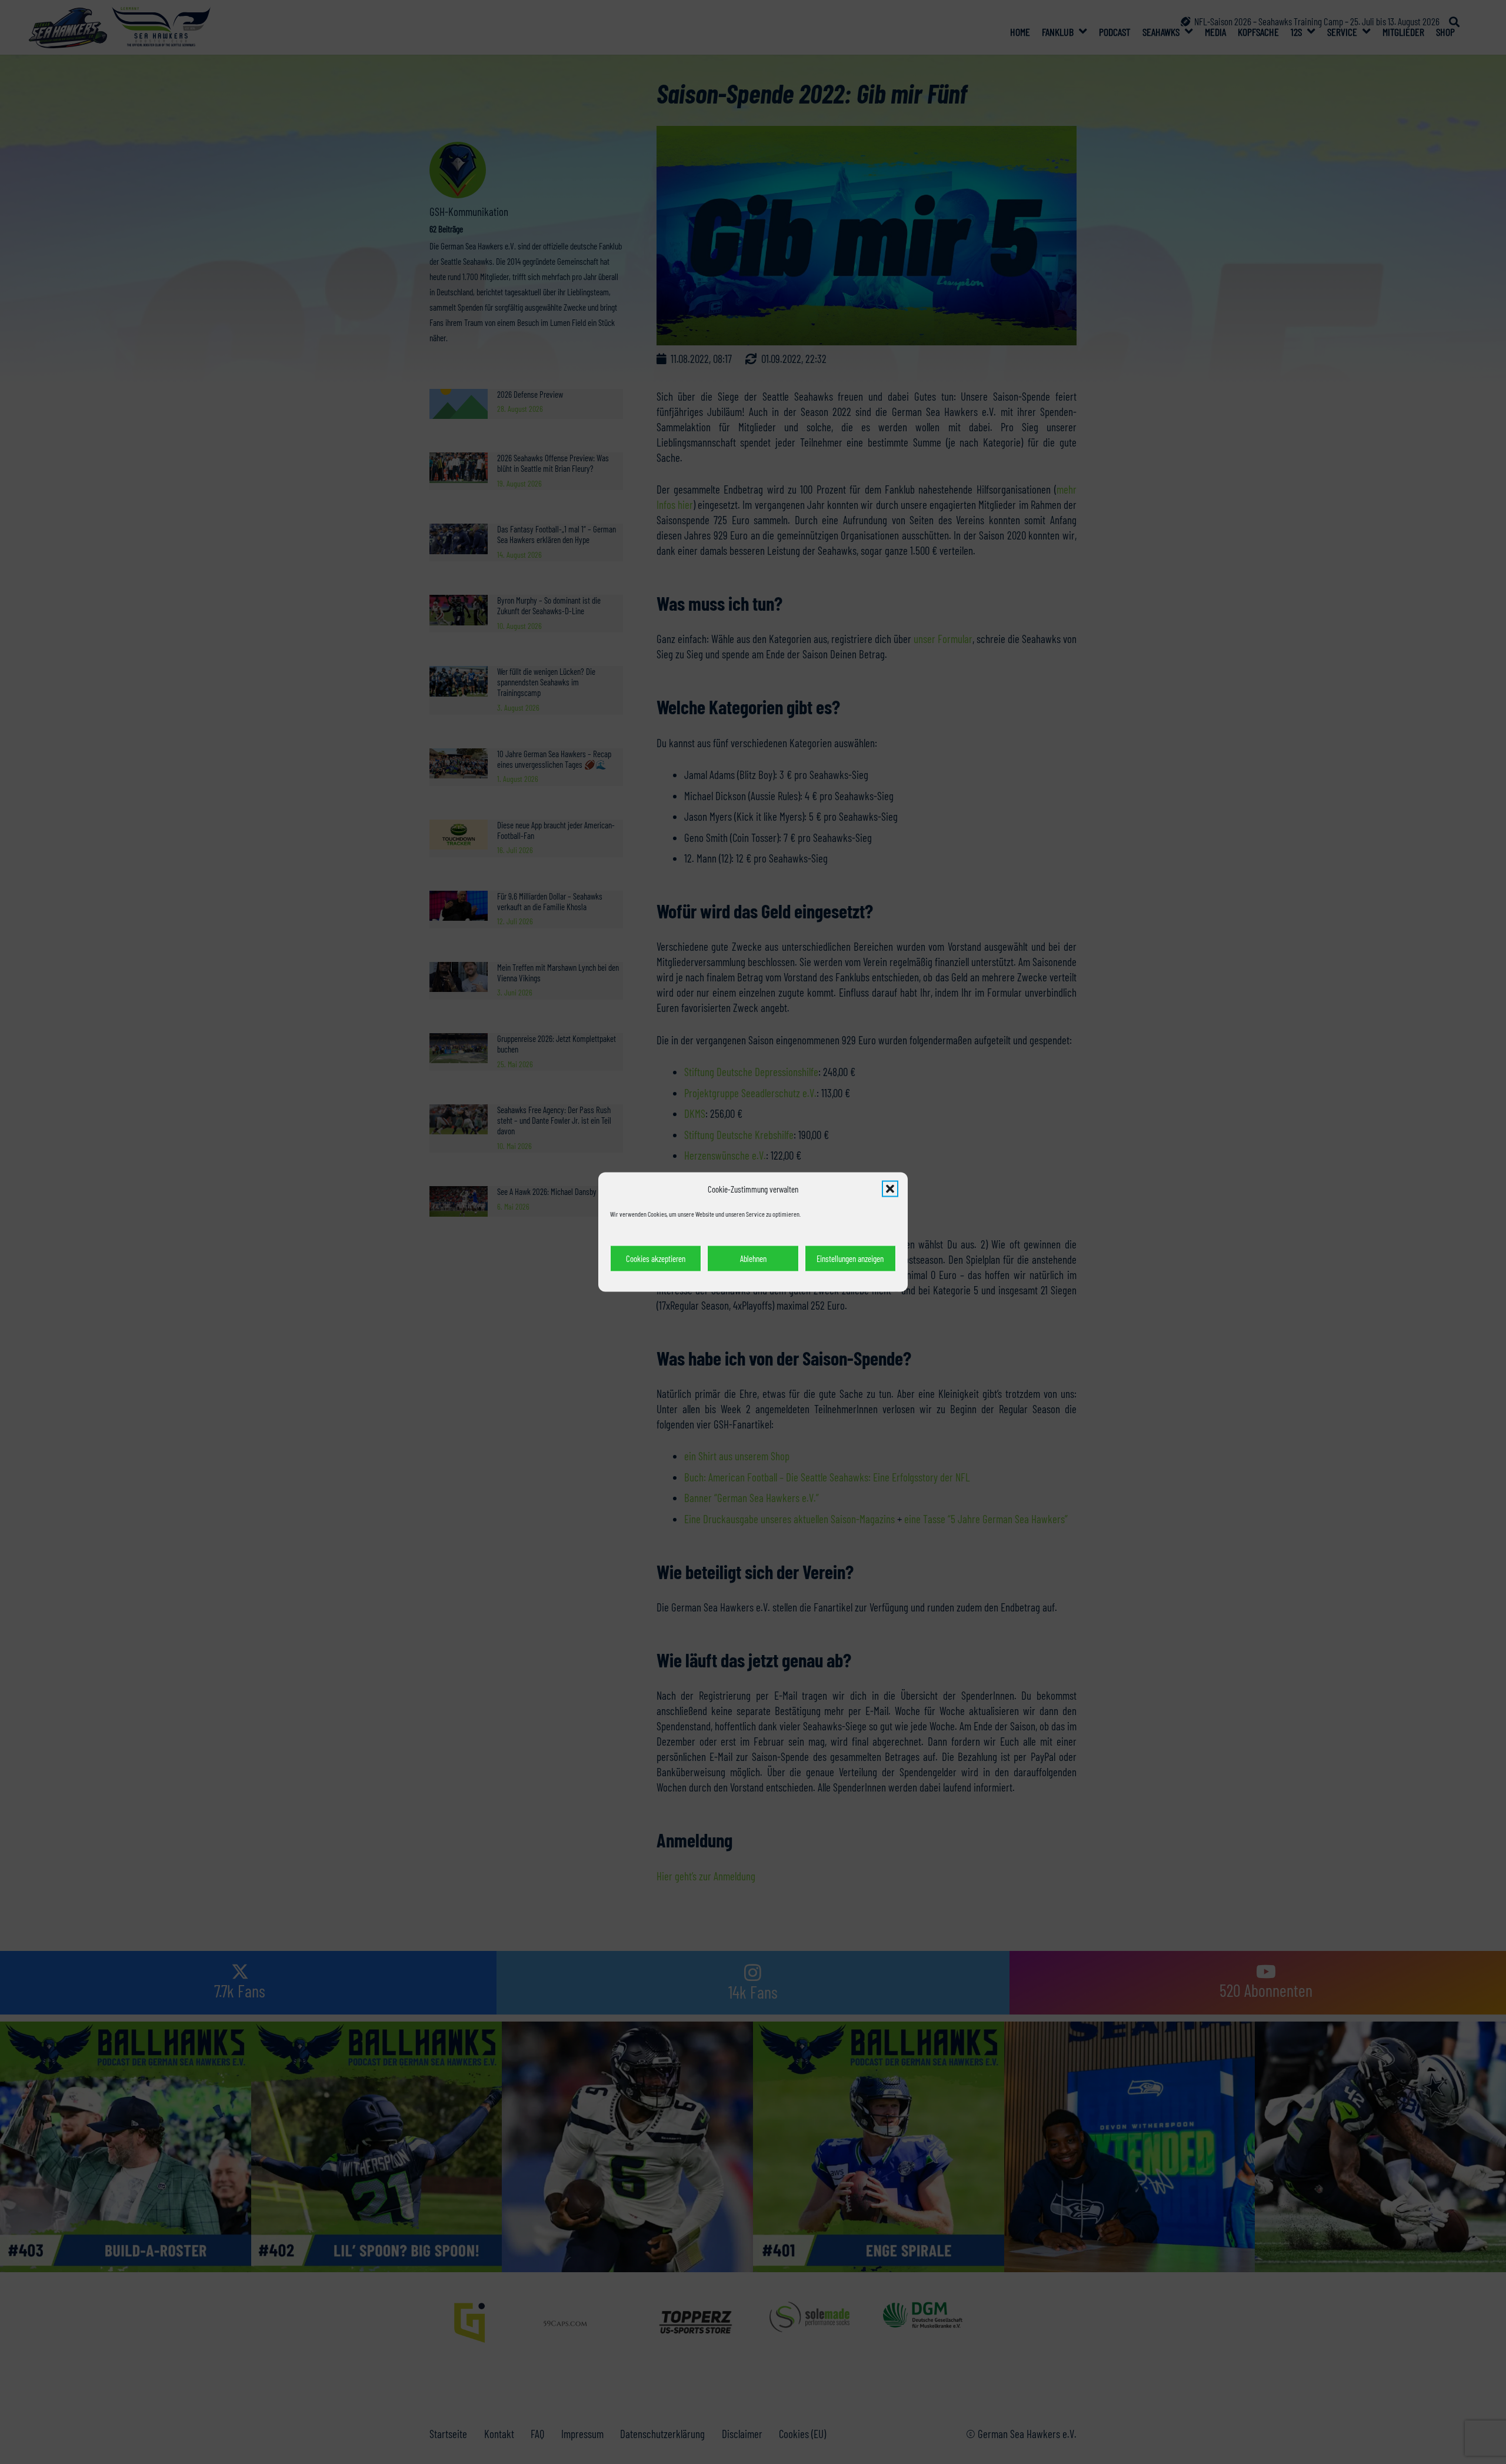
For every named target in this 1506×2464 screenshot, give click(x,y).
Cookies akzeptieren (656, 1258)
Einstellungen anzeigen (850, 1258)
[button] (890, 1189)
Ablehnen (753, 1258)
